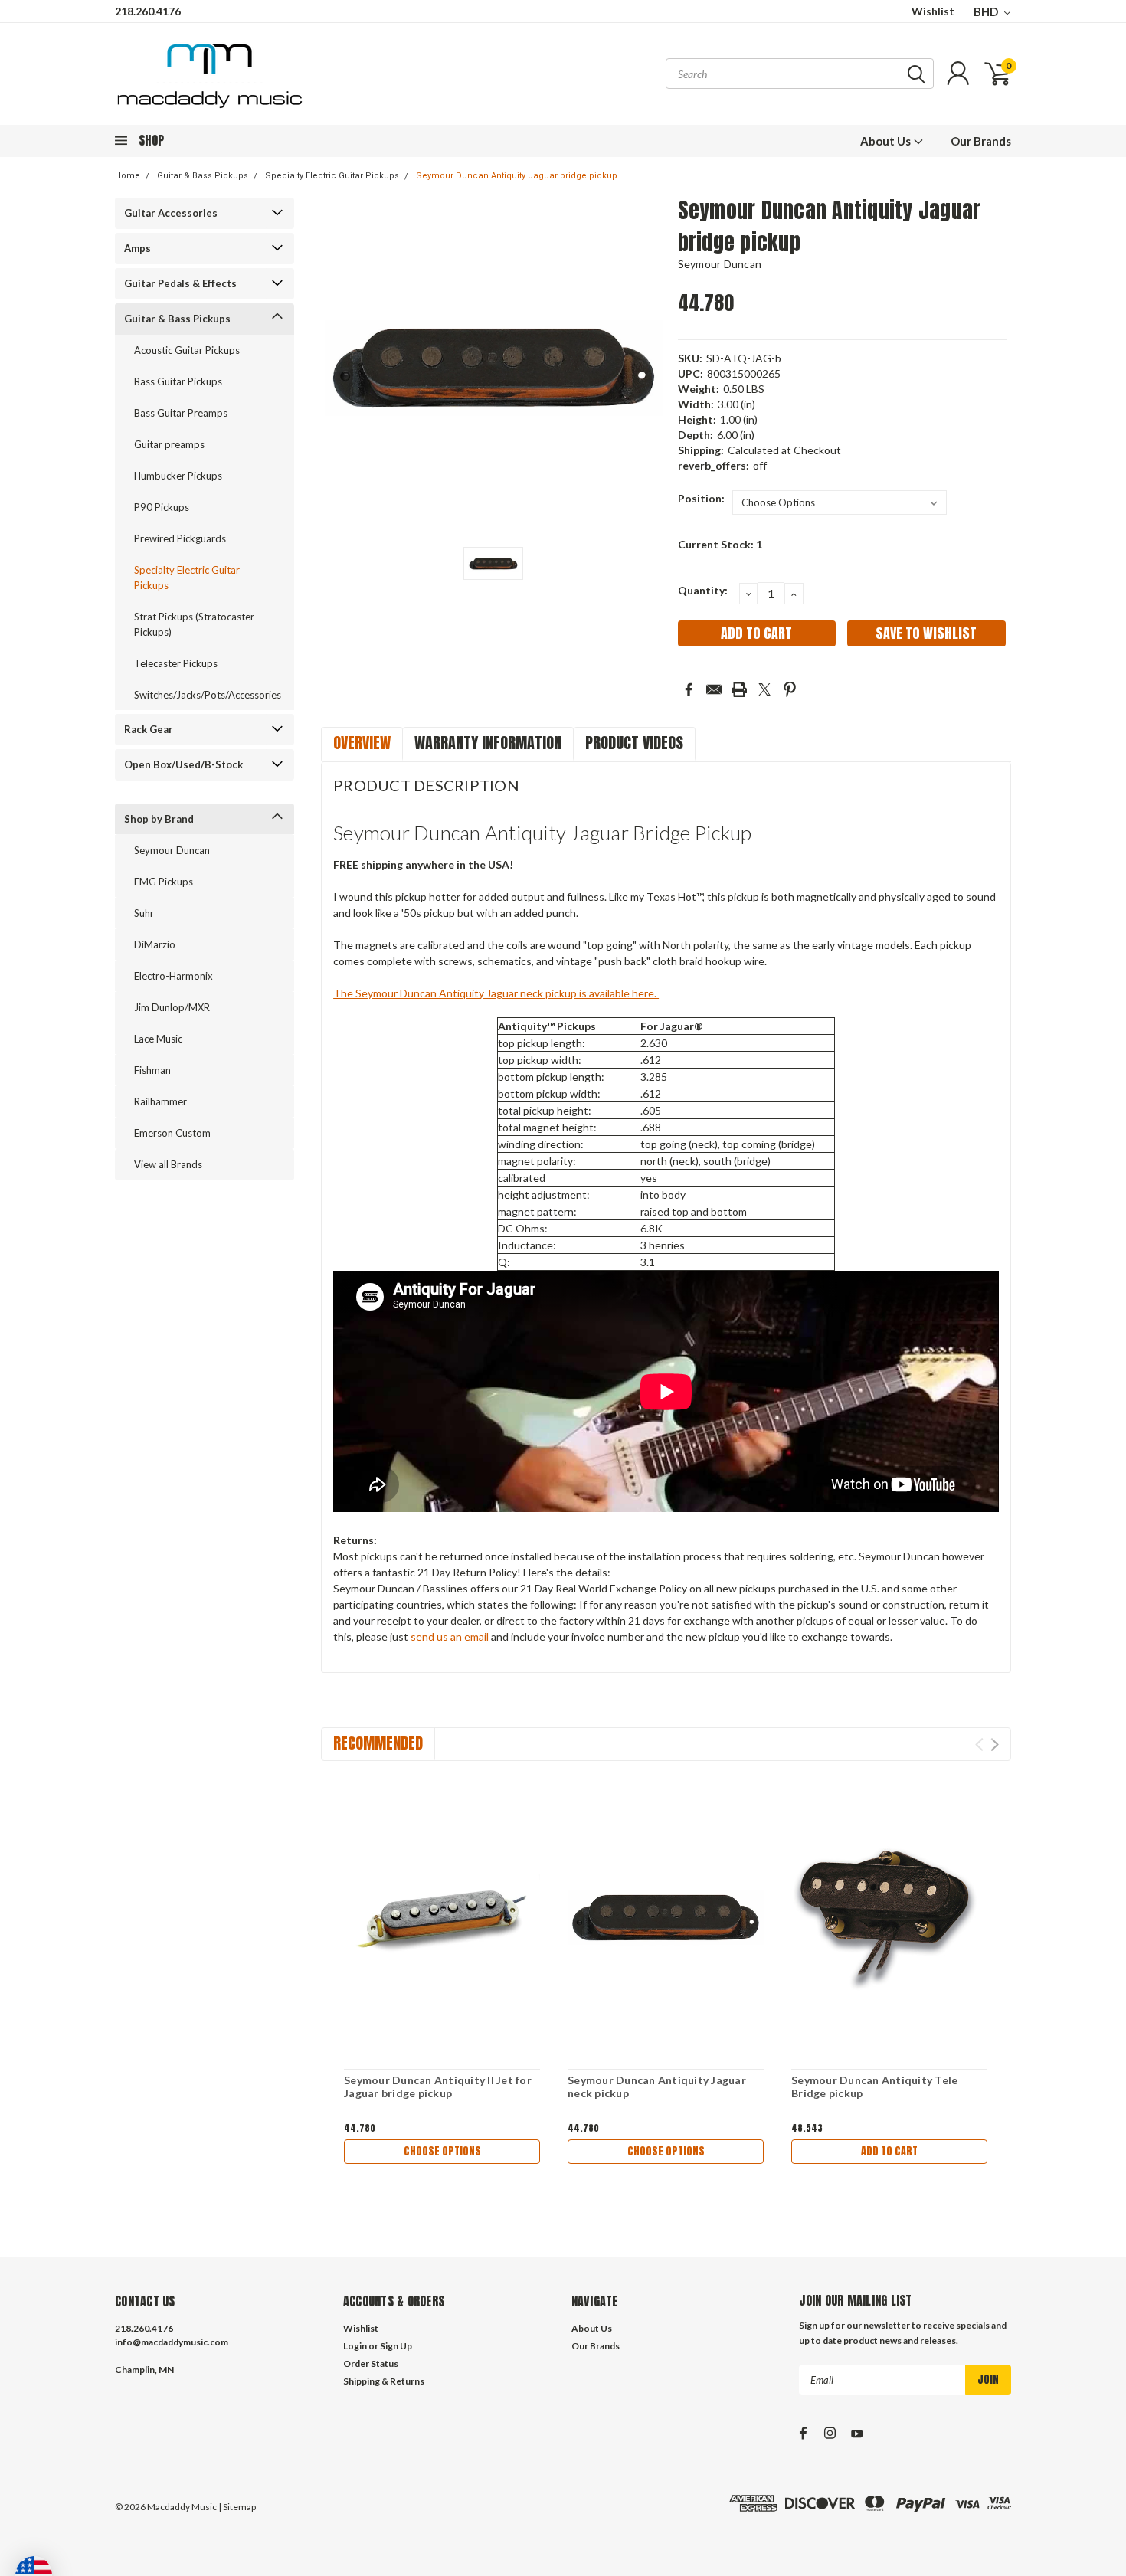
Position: (701, 498)
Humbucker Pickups (178, 476)
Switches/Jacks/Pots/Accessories (201, 695)
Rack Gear (149, 729)
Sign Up (396, 2346)
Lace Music (158, 1039)
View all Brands (168, 1164)
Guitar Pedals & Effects (180, 283)
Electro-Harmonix (173, 976)
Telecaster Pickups (176, 663)
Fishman (152, 1070)
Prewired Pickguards (180, 538)
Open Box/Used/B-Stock (183, 764)
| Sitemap (237, 2507)
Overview (362, 743)
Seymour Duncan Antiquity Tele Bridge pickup (874, 2087)
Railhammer (160, 1101)
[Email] (714, 689)
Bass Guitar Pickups (178, 381)
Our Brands (981, 141)
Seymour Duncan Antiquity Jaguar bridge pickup (517, 176)
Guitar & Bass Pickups (203, 176)
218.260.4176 (148, 11)
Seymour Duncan (172, 850)
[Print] (739, 689)
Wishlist (933, 11)
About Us (887, 141)
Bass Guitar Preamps (181, 413)
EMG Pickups (164, 882)
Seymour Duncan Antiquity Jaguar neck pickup (657, 2087)
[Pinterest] (790, 689)
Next (995, 1745)
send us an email (450, 1637)
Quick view (442, 1917)
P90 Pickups (162, 507)
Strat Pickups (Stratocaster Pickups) (194, 624)
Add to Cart (889, 2151)
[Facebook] (689, 689)
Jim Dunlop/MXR (172, 1007)
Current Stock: (720, 544)
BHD (987, 11)
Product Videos (634, 743)
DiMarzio (155, 944)
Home (128, 176)
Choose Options (442, 2151)
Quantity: (703, 590)
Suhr (144, 913)
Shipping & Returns (384, 2381)
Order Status (371, 2363)
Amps (137, 248)
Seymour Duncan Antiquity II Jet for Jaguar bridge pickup (438, 2087)
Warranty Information (488, 743)
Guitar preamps (169, 444)
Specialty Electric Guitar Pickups (332, 176)
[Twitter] (764, 689)
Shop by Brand (159, 819)
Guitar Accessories (171, 213)
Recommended (378, 1743)
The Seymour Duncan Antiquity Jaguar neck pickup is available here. (496, 993)
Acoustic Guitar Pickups (187, 350)
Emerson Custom (172, 1133)
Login (355, 2346)
